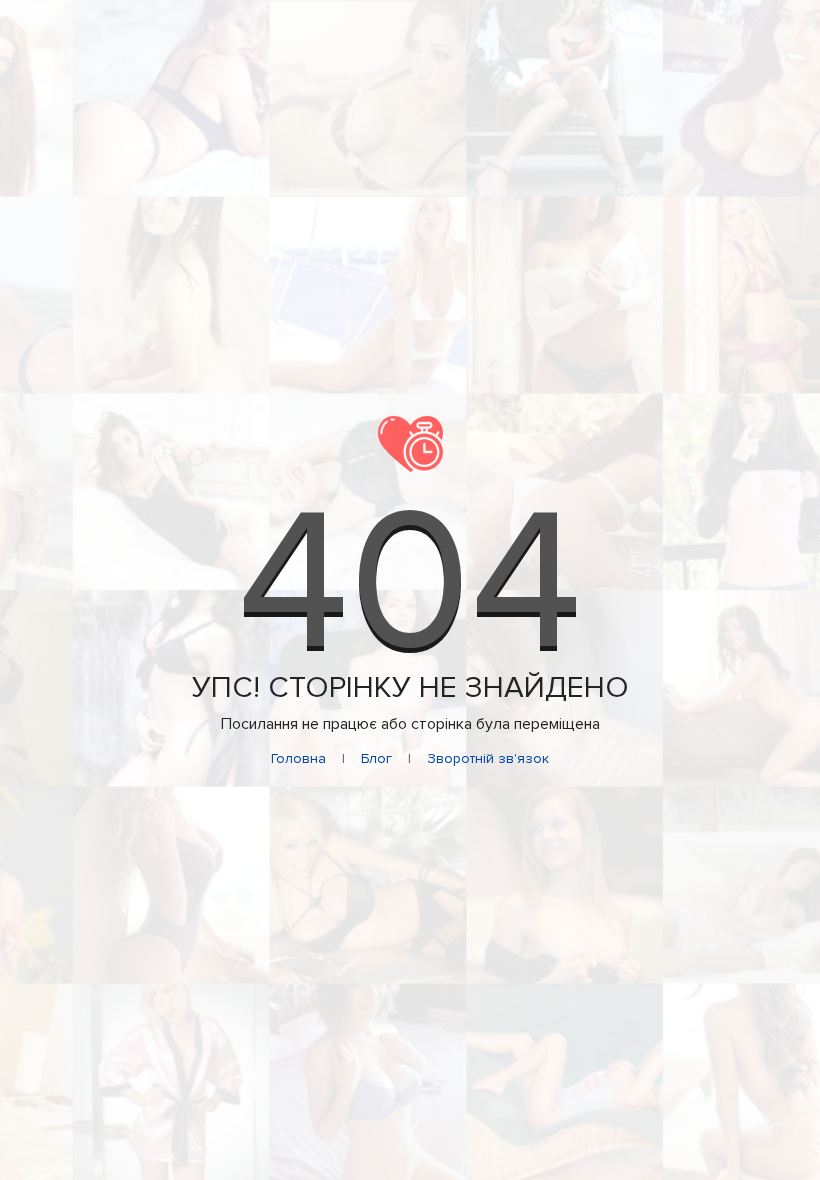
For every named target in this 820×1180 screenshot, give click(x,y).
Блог (376, 758)
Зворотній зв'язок (488, 758)
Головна (298, 758)
